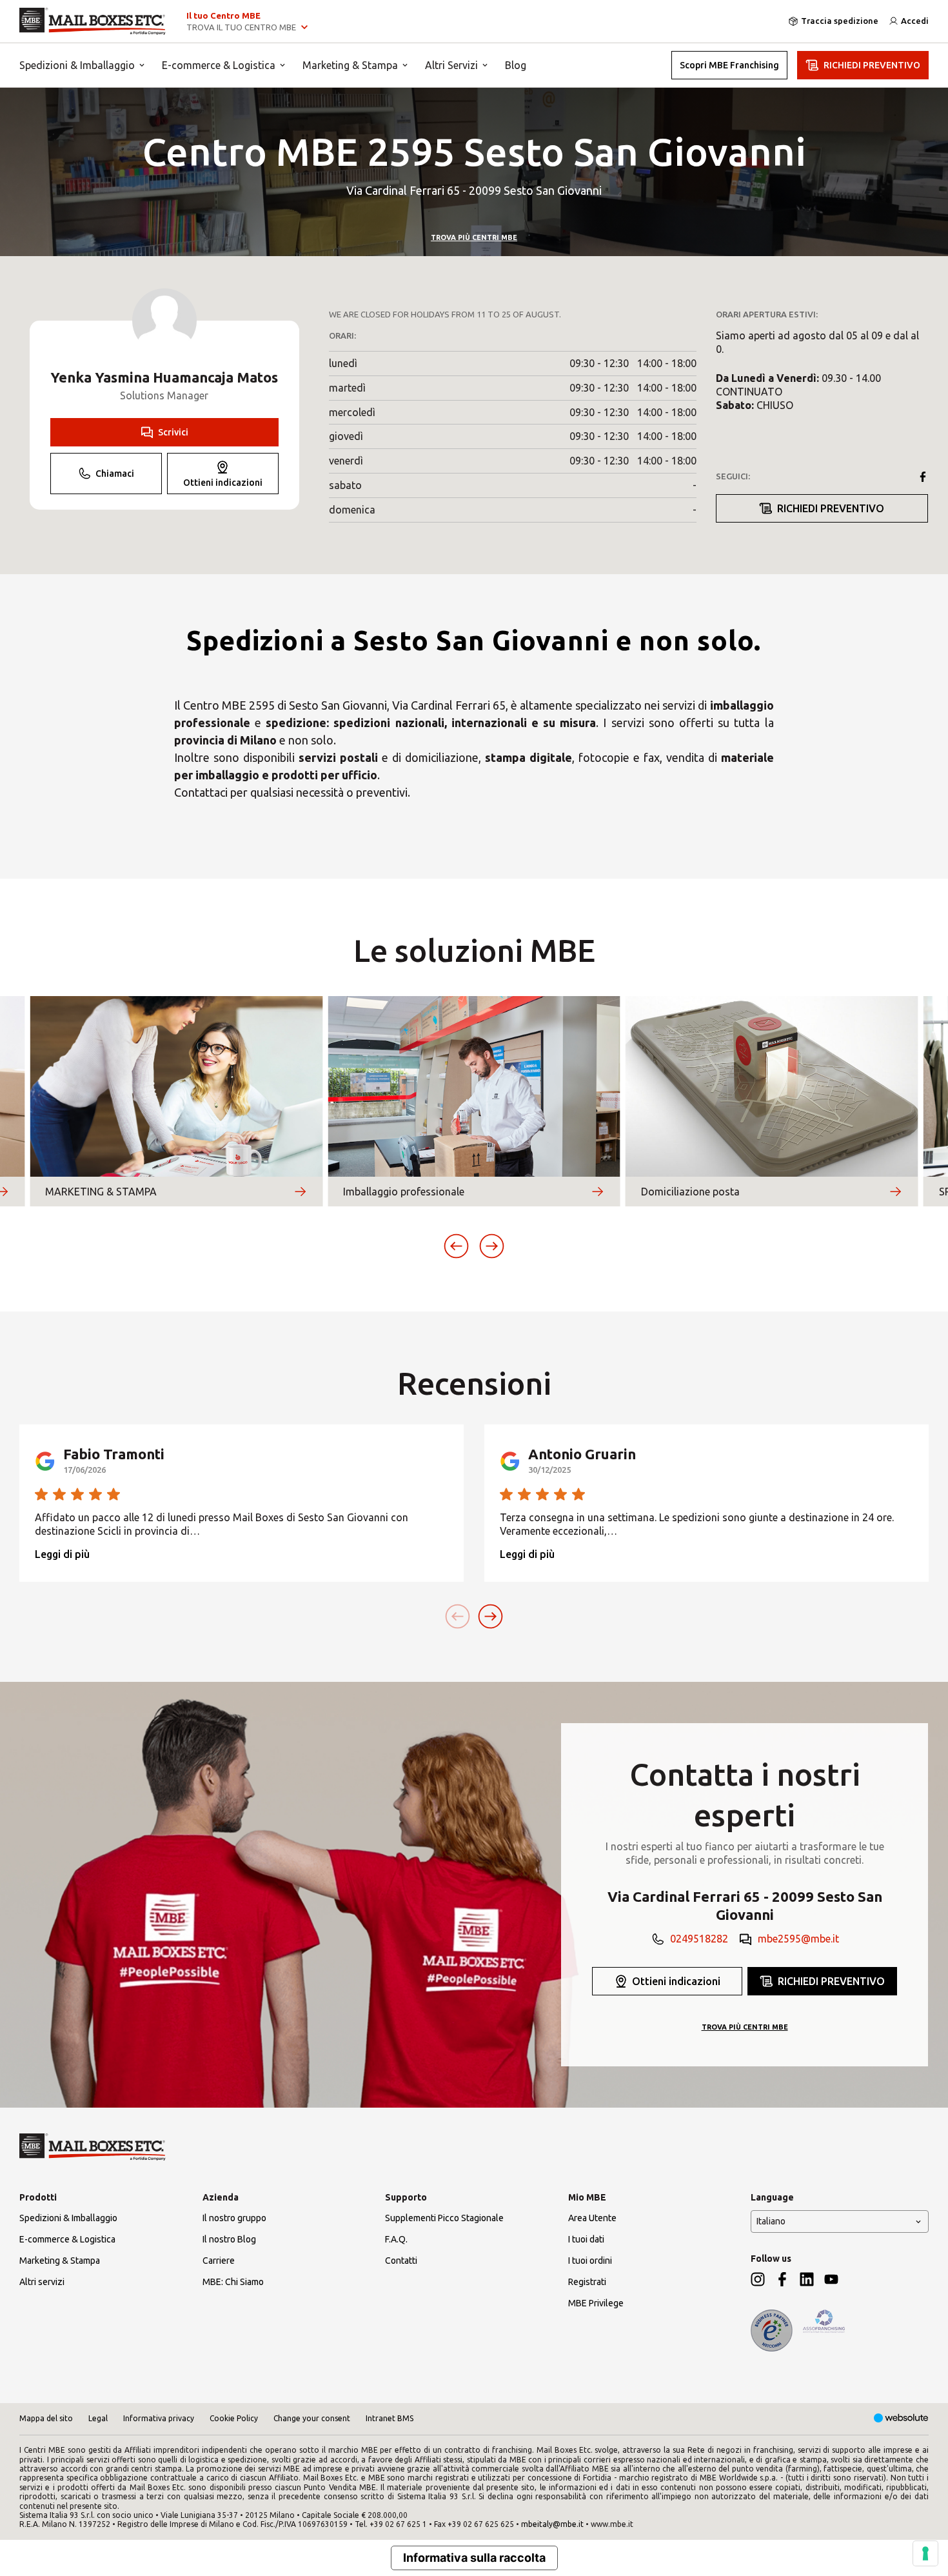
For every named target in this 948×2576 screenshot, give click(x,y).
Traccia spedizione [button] (840, 21)
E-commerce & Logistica (219, 65)
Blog (516, 65)
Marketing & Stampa (350, 65)
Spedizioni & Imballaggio (77, 65)
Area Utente (592, 2218)
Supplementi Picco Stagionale (444, 2218)
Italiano (771, 2221)
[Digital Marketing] (901, 2419)
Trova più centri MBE (474, 237)
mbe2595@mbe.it (798, 1939)
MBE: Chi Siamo (233, 2282)
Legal (98, 2418)
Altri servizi (42, 2282)
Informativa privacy (159, 2418)
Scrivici (173, 432)
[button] (456, 1246)
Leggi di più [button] (62, 1554)
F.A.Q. (396, 2239)
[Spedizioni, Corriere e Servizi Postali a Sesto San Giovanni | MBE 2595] (93, 21)
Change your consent (312, 2418)
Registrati (587, 2282)
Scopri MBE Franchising (729, 65)
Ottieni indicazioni (223, 483)
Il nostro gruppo (234, 2218)
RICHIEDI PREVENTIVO (872, 65)
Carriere (219, 2261)
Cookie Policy (234, 2418)
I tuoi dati (586, 2239)
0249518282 (699, 1939)
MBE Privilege (596, 2303)
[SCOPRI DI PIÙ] (300, 1192)
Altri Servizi (451, 65)
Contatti (401, 2261)
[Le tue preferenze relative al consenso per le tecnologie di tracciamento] (925, 2553)
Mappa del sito (46, 2418)
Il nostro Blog (229, 2239)
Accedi (915, 21)
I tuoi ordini (590, 2261)
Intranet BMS (390, 2418)
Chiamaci (115, 474)
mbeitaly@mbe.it (552, 2524)
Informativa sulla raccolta (474, 2558)
